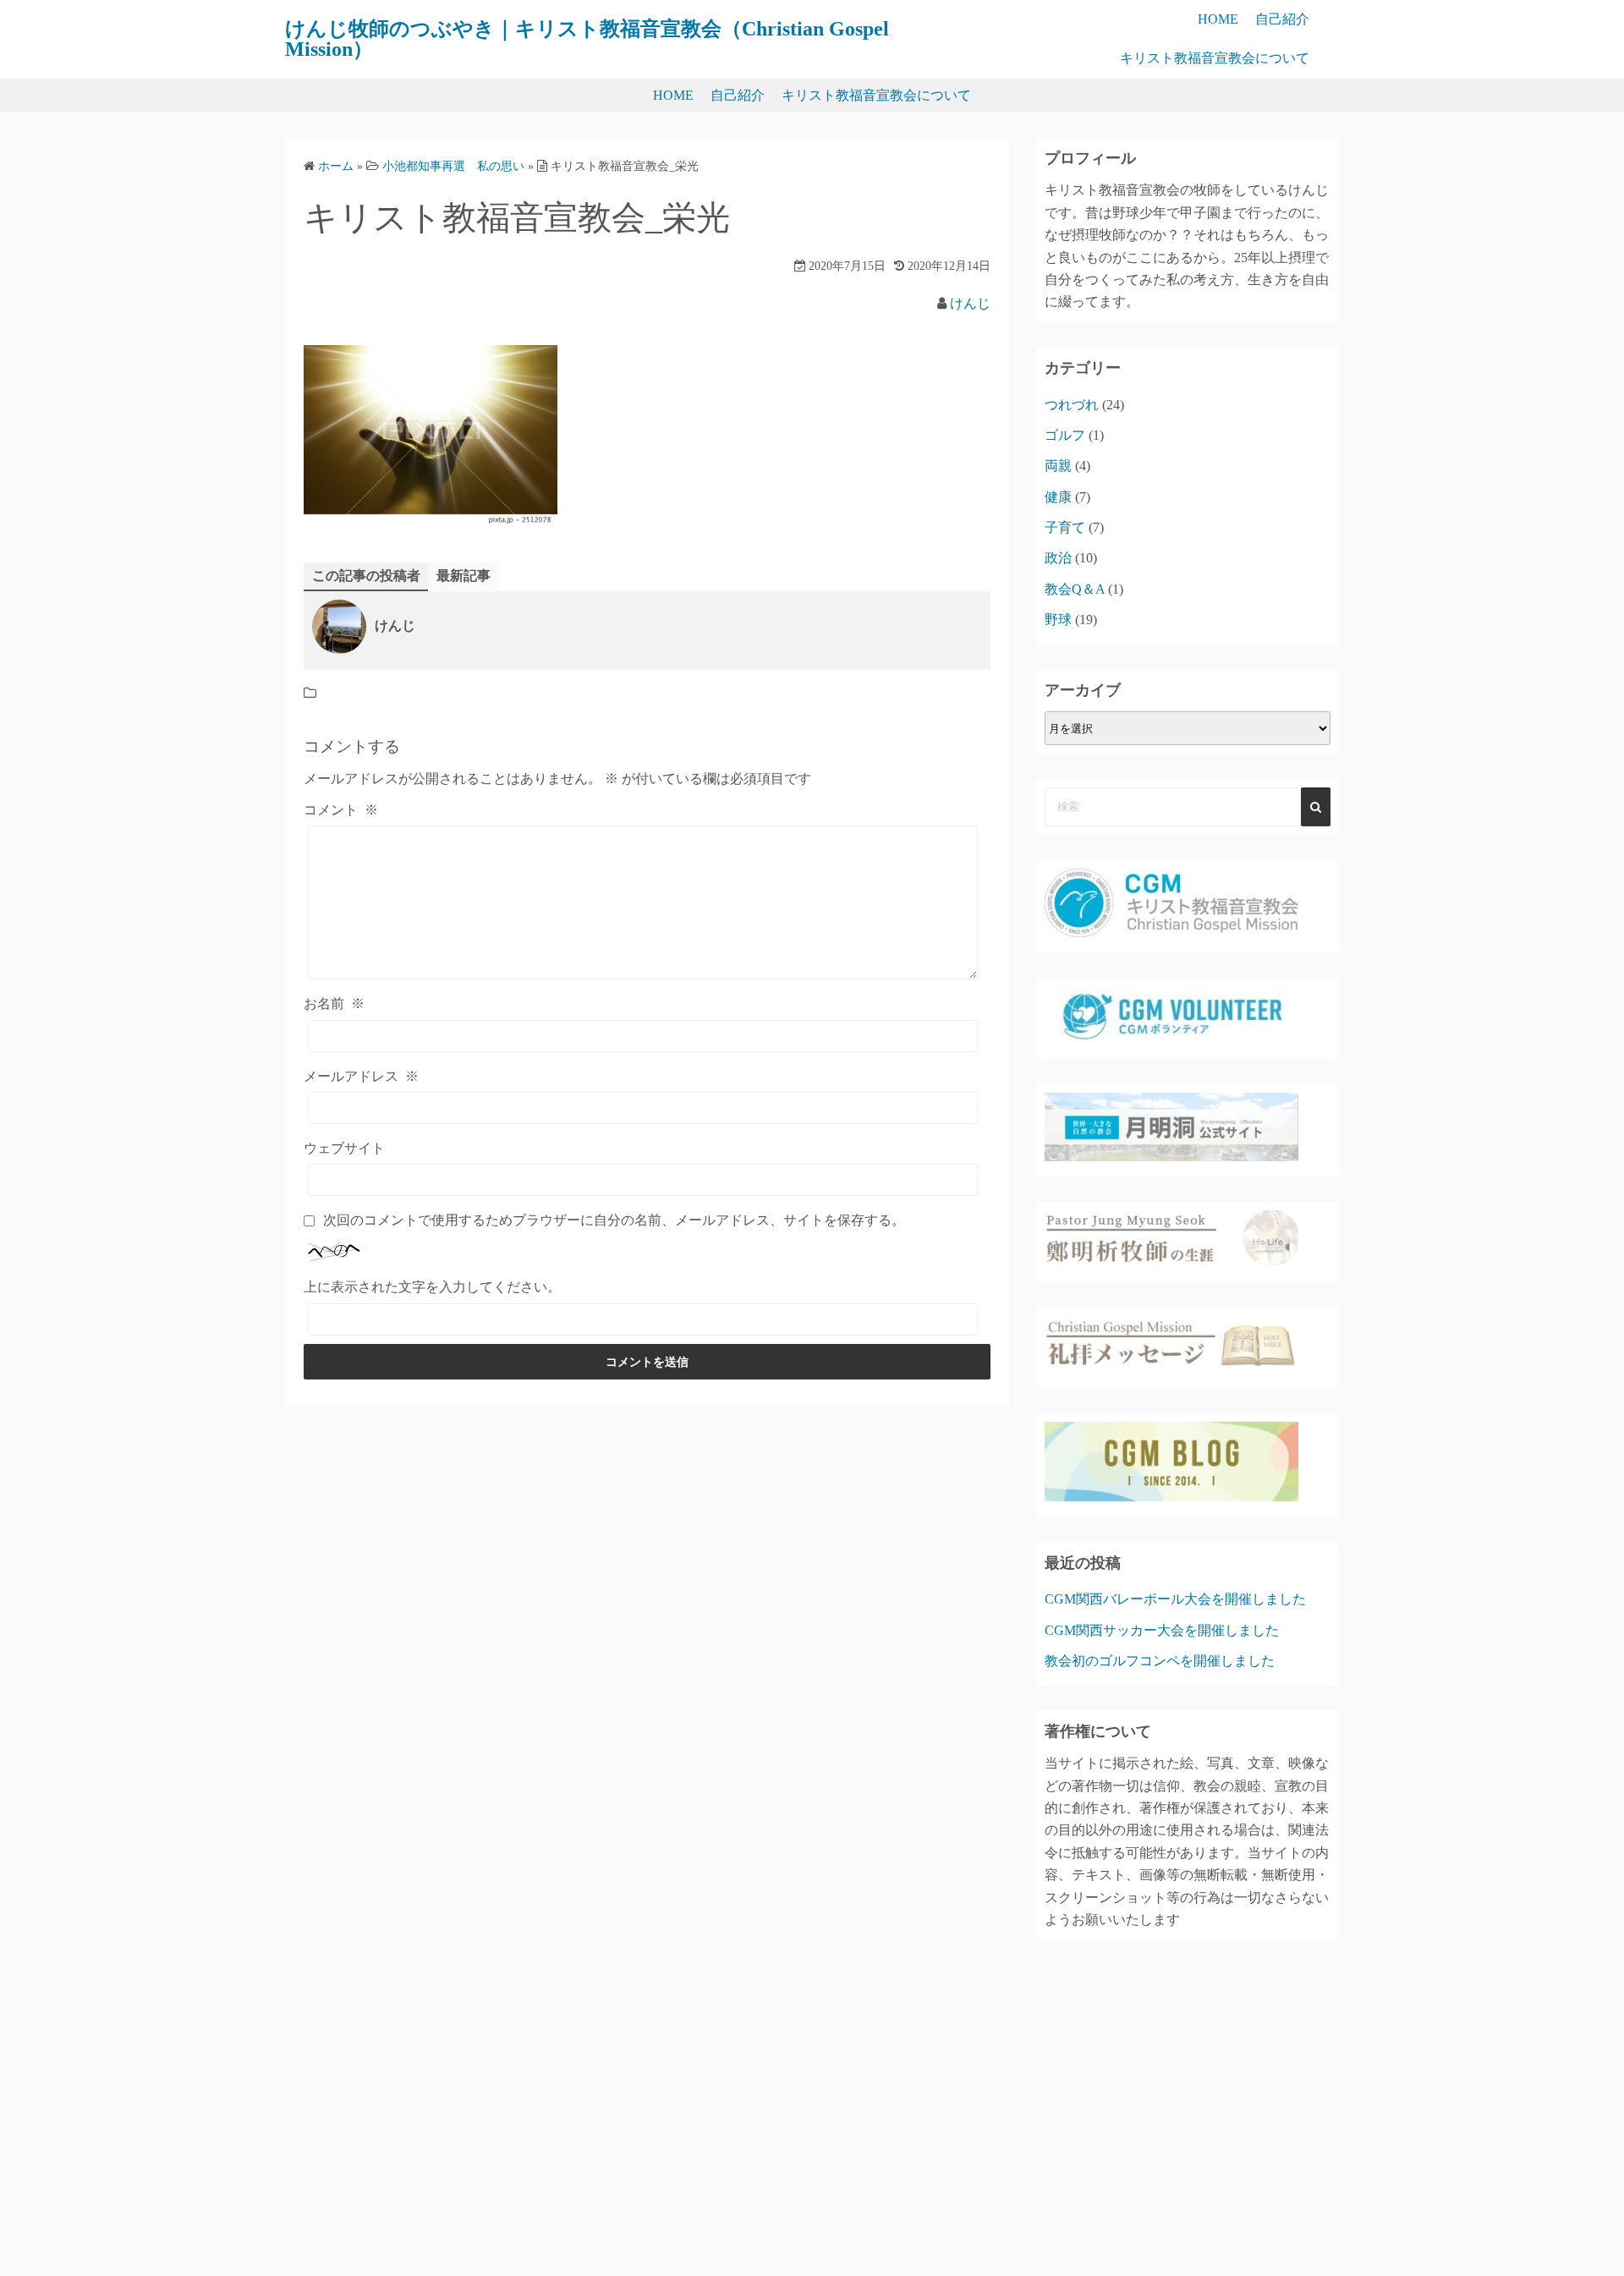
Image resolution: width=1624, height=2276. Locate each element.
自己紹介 (1282, 19)
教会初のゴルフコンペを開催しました (1160, 1661)
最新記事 (464, 576)
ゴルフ (1065, 435)
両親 (1058, 466)
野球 (1058, 620)
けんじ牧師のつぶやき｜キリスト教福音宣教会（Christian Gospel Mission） (587, 39)
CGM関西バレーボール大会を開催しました (1175, 1599)
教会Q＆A (1075, 589)
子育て (1065, 527)
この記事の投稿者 (366, 576)
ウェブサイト (344, 1148)
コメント (341, 810)
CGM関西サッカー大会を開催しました (1162, 1630)
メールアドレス (361, 1076)
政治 (1058, 558)
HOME (1218, 19)
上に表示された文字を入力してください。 (432, 1287)
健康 (1058, 497)
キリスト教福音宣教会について (1215, 58)
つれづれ (1072, 405)
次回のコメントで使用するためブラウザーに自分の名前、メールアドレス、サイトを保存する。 (614, 1220)
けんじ (970, 303)
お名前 (334, 1004)
